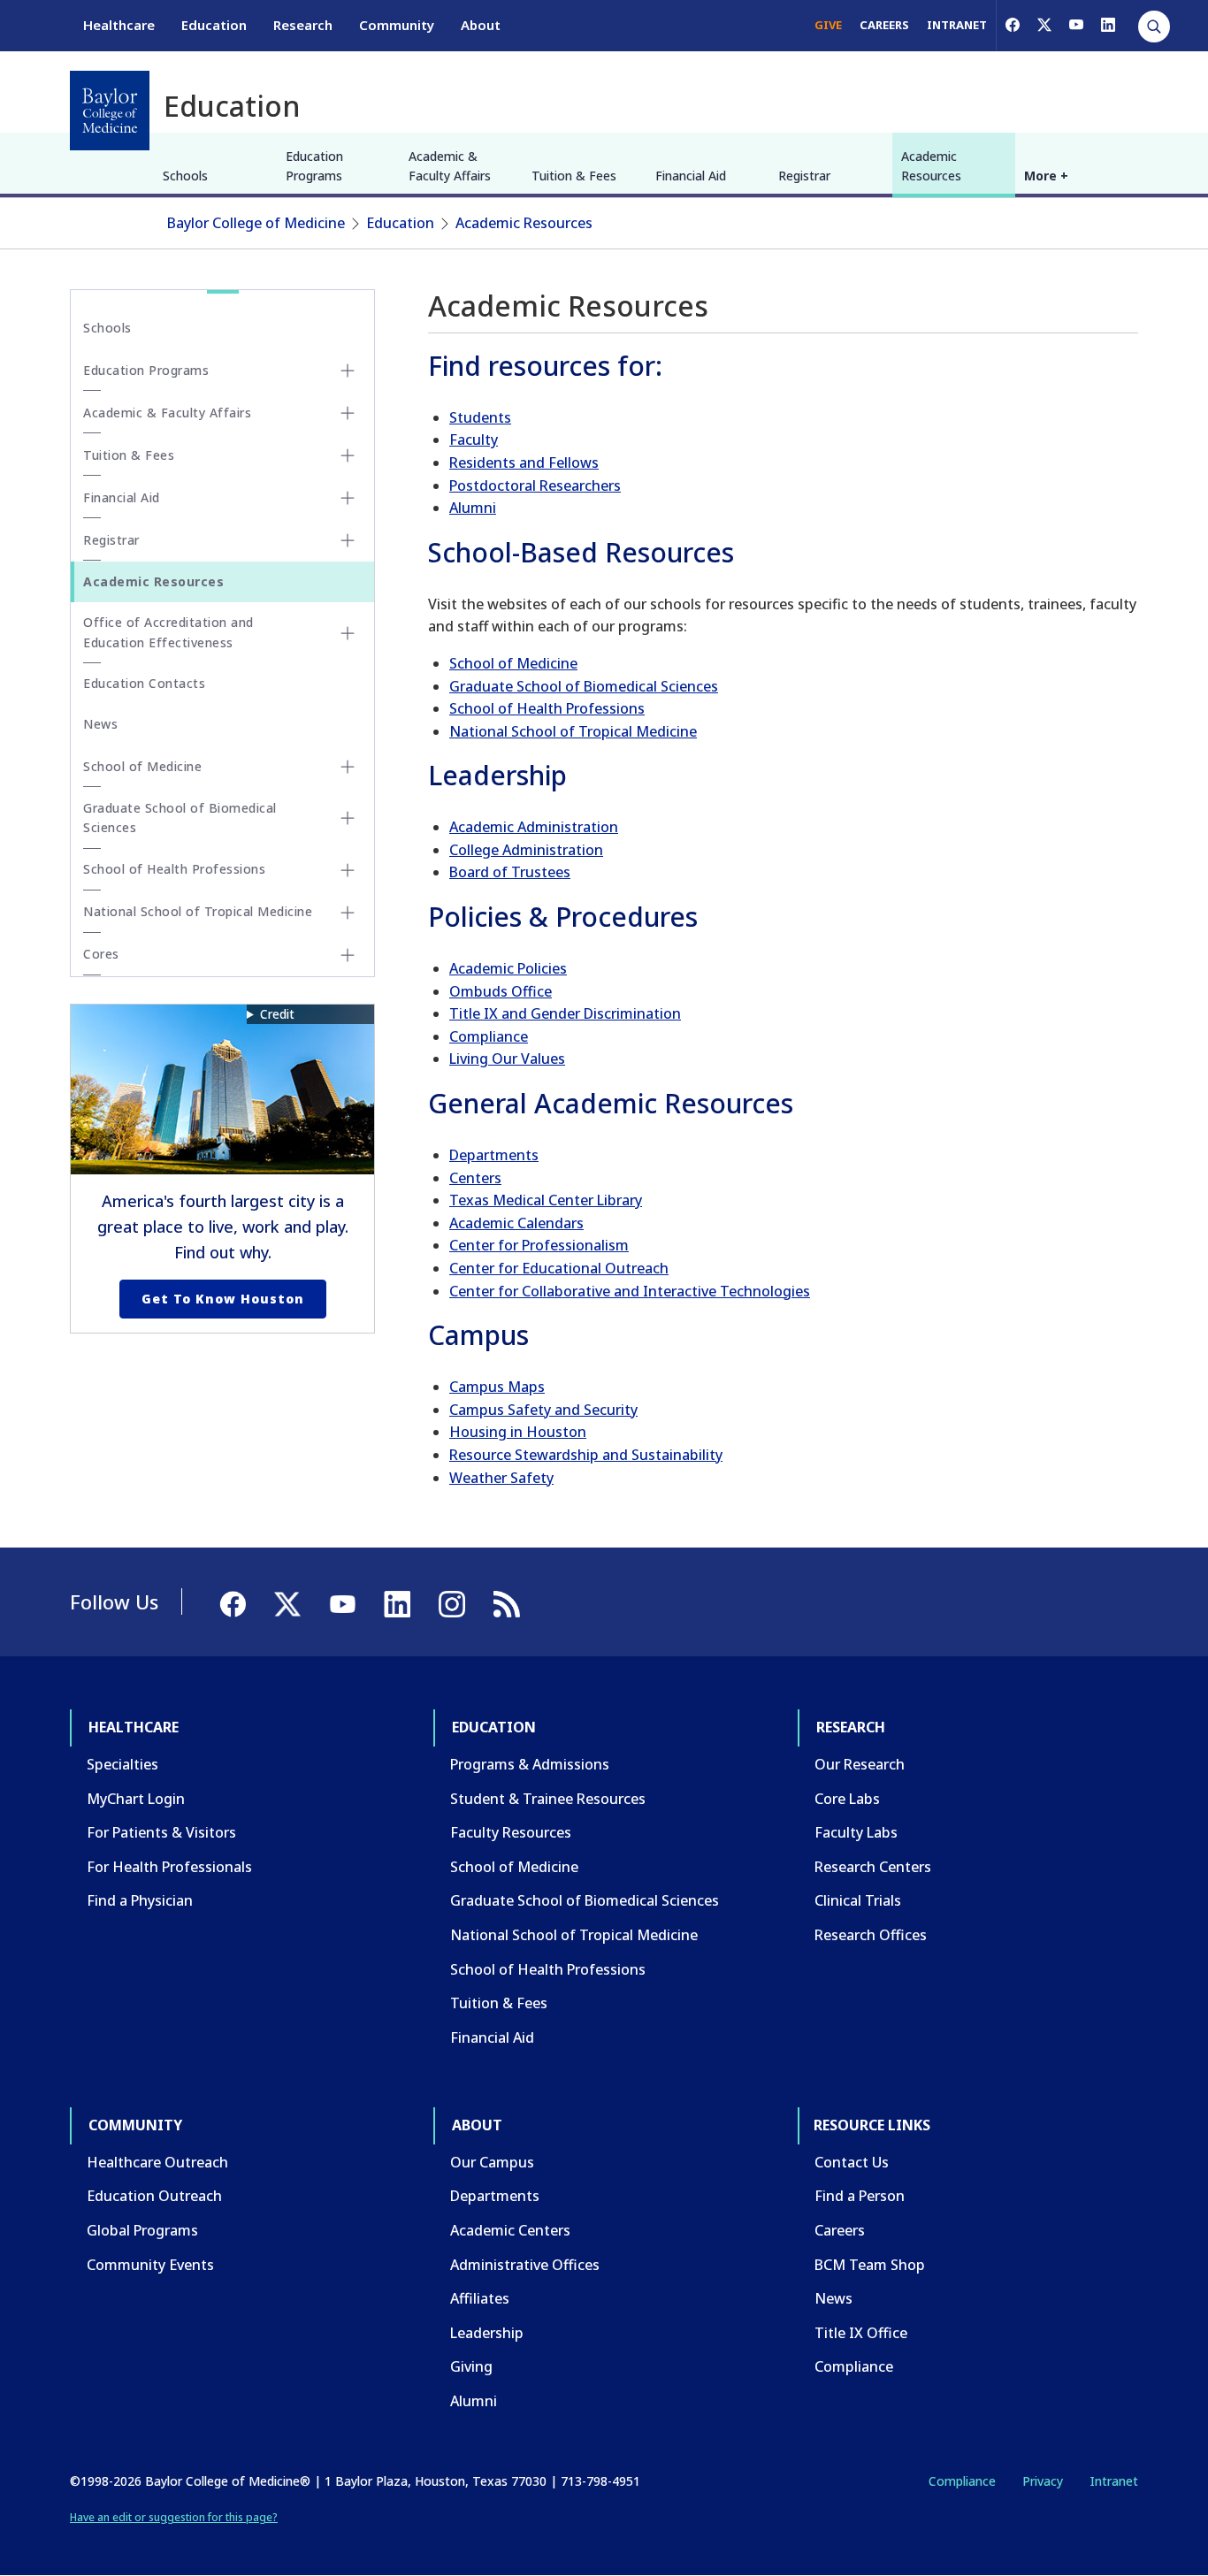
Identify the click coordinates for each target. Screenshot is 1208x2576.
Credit (277, 1014)
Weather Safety (501, 1478)
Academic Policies (508, 968)
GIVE (828, 25)
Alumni (473, 508)
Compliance (489, 1036)
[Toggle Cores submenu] (348, 955)
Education (214, 25)
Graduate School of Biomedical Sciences (584, 686)
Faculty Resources (511, 1832)
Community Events (150, 2265)
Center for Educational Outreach (559, 1268)
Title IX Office (861, 2333)
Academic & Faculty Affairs (450, 166)
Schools (185, 176)
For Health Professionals (169, 1867)
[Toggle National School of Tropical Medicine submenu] (348, 913)
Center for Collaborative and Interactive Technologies (630, 1291)
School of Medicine (513, 663)
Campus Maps (497, 1387)
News (100, 724)
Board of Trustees (510, 872)
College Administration (526, 850)
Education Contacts (144, 683)
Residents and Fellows (524, 462)
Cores (101, 954)
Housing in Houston (518, 1432)
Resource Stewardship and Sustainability (586, 1455)
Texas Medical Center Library (546, 1200)
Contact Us (852, 2162)
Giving (471, 2366)
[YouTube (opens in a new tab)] (1076, 25)
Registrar (804, 176)
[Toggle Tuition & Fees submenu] (348, 455)
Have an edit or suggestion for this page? (174, 2517)
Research (303, 25)
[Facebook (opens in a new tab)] (1013, 25)
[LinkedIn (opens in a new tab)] (1108, 25)
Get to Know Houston (223, 1299)
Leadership (487, 2333)
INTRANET (957, 25)
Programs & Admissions (530, 1764)
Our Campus (492, 2162)
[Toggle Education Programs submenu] (348, 371)
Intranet (1114, 2481)
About (481, 25)
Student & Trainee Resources (548, 1799)
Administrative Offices (525, 2265)
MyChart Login (136, 1799)
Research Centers (873, 1867)
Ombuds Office (501, 991)
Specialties (122, 1764)
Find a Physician (140, 1900)
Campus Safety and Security (543, 1410)
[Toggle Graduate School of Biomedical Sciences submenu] (348, 818)
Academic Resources (931, 166)
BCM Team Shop (870, 2265)
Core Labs (847, 1799)
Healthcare (119, 25)
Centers (475, 1178)
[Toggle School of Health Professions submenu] (348, 870)
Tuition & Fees (574, 176)
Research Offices (871, 1935)
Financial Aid (691, 176)
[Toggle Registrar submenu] (348, 540)
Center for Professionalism (539, 1245)
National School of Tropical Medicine (573, 731)
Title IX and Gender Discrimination (565, 1013)
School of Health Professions (547, 708)
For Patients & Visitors (161, 1832)
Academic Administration (534, 827)
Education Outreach (154, 2196)
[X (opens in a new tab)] (1044, 25)
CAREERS (884, 25)
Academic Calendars (516, 1223)
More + (1046, 176)
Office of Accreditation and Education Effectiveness (168, 632)
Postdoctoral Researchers (535, 485)
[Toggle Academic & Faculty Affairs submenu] (348, 413)
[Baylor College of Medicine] (110, 111)
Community (397, 25)
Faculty (474, 440)
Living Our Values (507, 1059)
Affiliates (480, 2298)
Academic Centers (510, 2230)
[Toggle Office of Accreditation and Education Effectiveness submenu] (348, 633)
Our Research (860, 1764)
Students (480, 417)
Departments (494, 1155)
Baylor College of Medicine (256, 223)
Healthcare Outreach (157, 2162)
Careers (840, 2230)
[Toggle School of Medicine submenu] (348, 767)
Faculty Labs (856, 1832)
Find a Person (860, 2196)
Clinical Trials (858, 1900)
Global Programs (142, 2230)
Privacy (1043, 2481)
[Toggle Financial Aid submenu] (348, 498)
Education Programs (314, 166)
